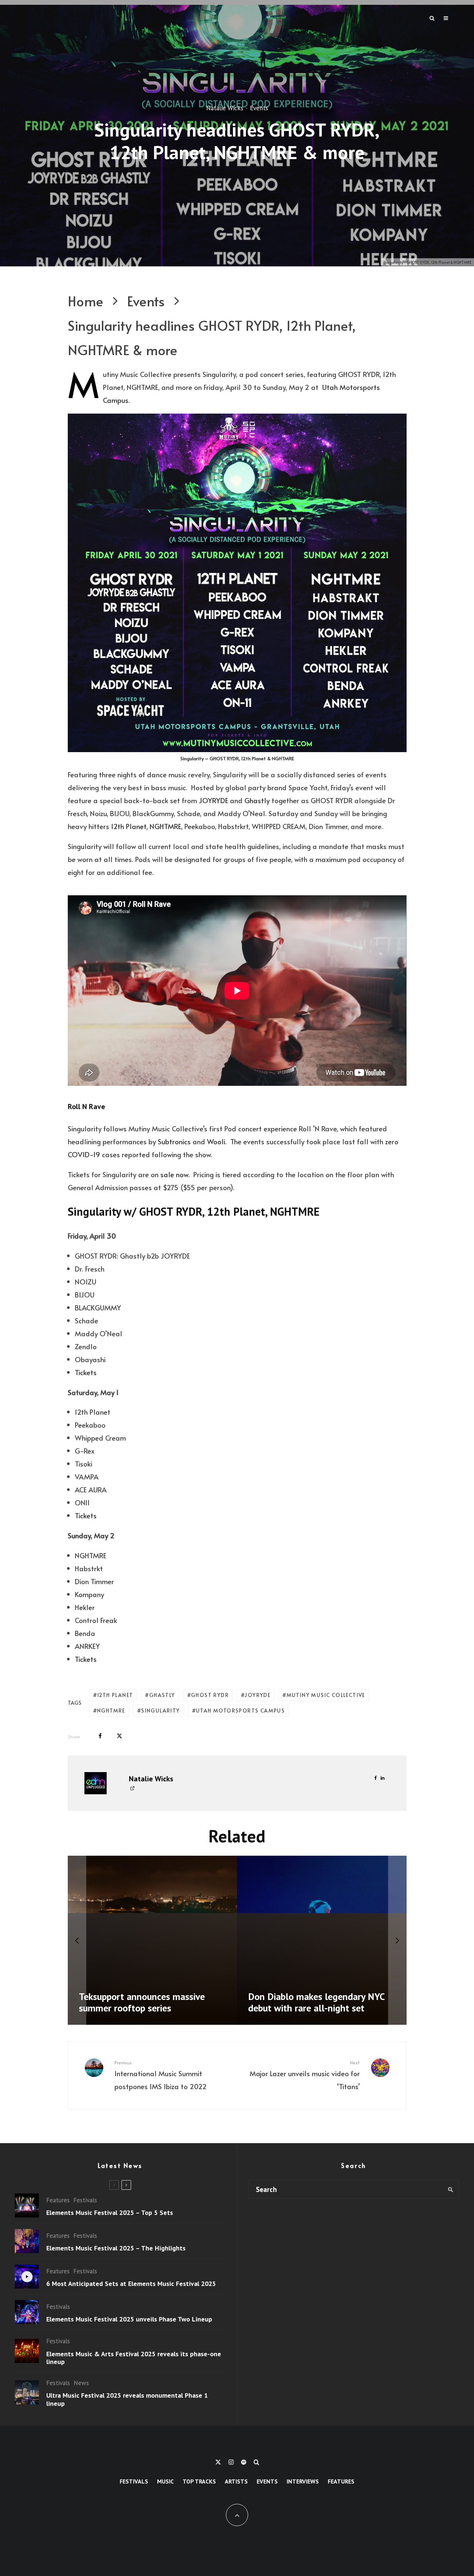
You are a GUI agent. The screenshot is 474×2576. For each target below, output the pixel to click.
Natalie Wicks (225, 108)
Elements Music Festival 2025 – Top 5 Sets (110, 2213)
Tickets (86, 1372)
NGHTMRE (165, 826)
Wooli (216, 1141)
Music (165, 2481)
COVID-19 (84, 1154)
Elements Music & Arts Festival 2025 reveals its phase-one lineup (134, 2358)
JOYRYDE (213, 800)
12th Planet (129, 826)
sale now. (175, 1174)
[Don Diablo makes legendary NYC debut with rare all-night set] (322, 1940)
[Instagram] (231, 2462)
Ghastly (257, 800)
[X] (218, 2462)
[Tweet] (119, 1736)
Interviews (303, 2481)
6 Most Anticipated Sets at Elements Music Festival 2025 (131, 2284)
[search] (450, 2189)
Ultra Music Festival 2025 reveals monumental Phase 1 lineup (127, 2399)
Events (259, 108)
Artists (236, 2481)
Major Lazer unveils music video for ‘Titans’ (305, 2075)
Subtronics (174, 1141)
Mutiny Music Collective (326, 1695)
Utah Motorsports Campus (240, 1710)
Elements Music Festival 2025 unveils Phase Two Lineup (129, 2319)
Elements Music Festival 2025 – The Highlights (116, 2248)
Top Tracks (199, 2481)
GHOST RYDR (210, 1695)
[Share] (100, 1736)
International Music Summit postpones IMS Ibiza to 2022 (161, 2075)
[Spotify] (244, 2462)
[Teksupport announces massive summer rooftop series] (153, 1940)
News (81, 2383)
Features (58, 2200)
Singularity (160, 1710)
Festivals (85, 2200)
